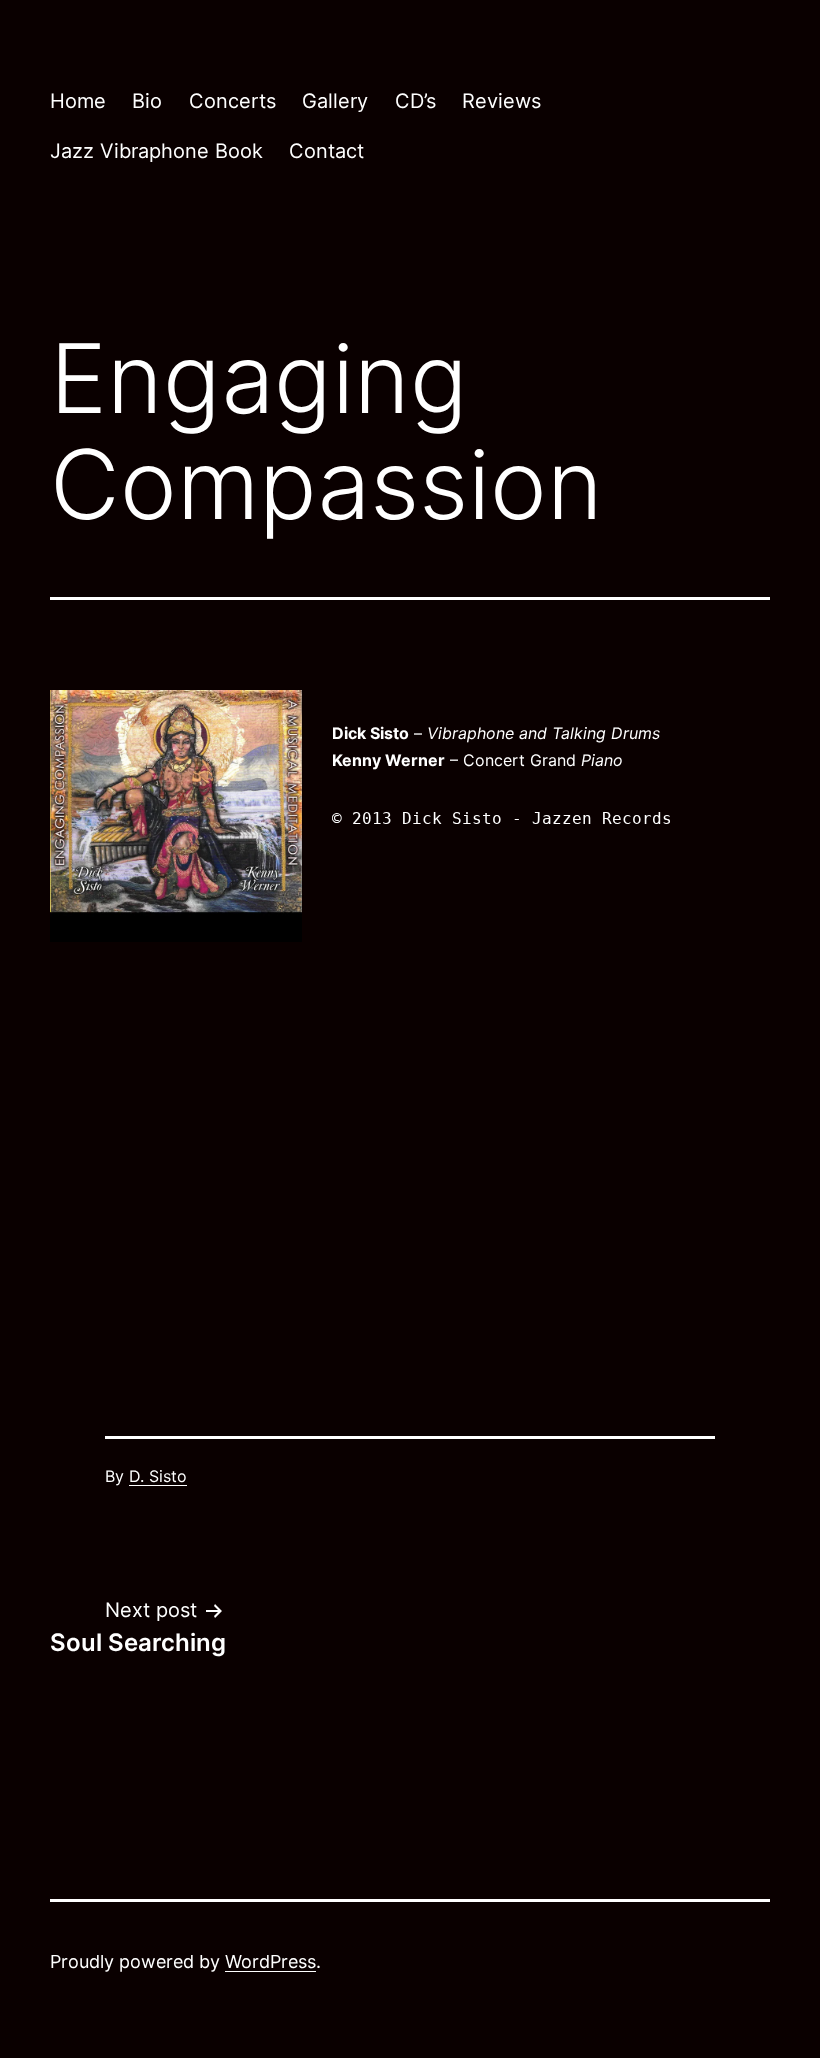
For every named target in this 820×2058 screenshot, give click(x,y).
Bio (147, 101)
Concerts (232, 101)
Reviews (501, 101)
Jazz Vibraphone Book (156, 151)
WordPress (270, 1961)
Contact (326, 151)
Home (78, 101)
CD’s (415, 101)
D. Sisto (158, 1476)
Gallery (335, 101)
